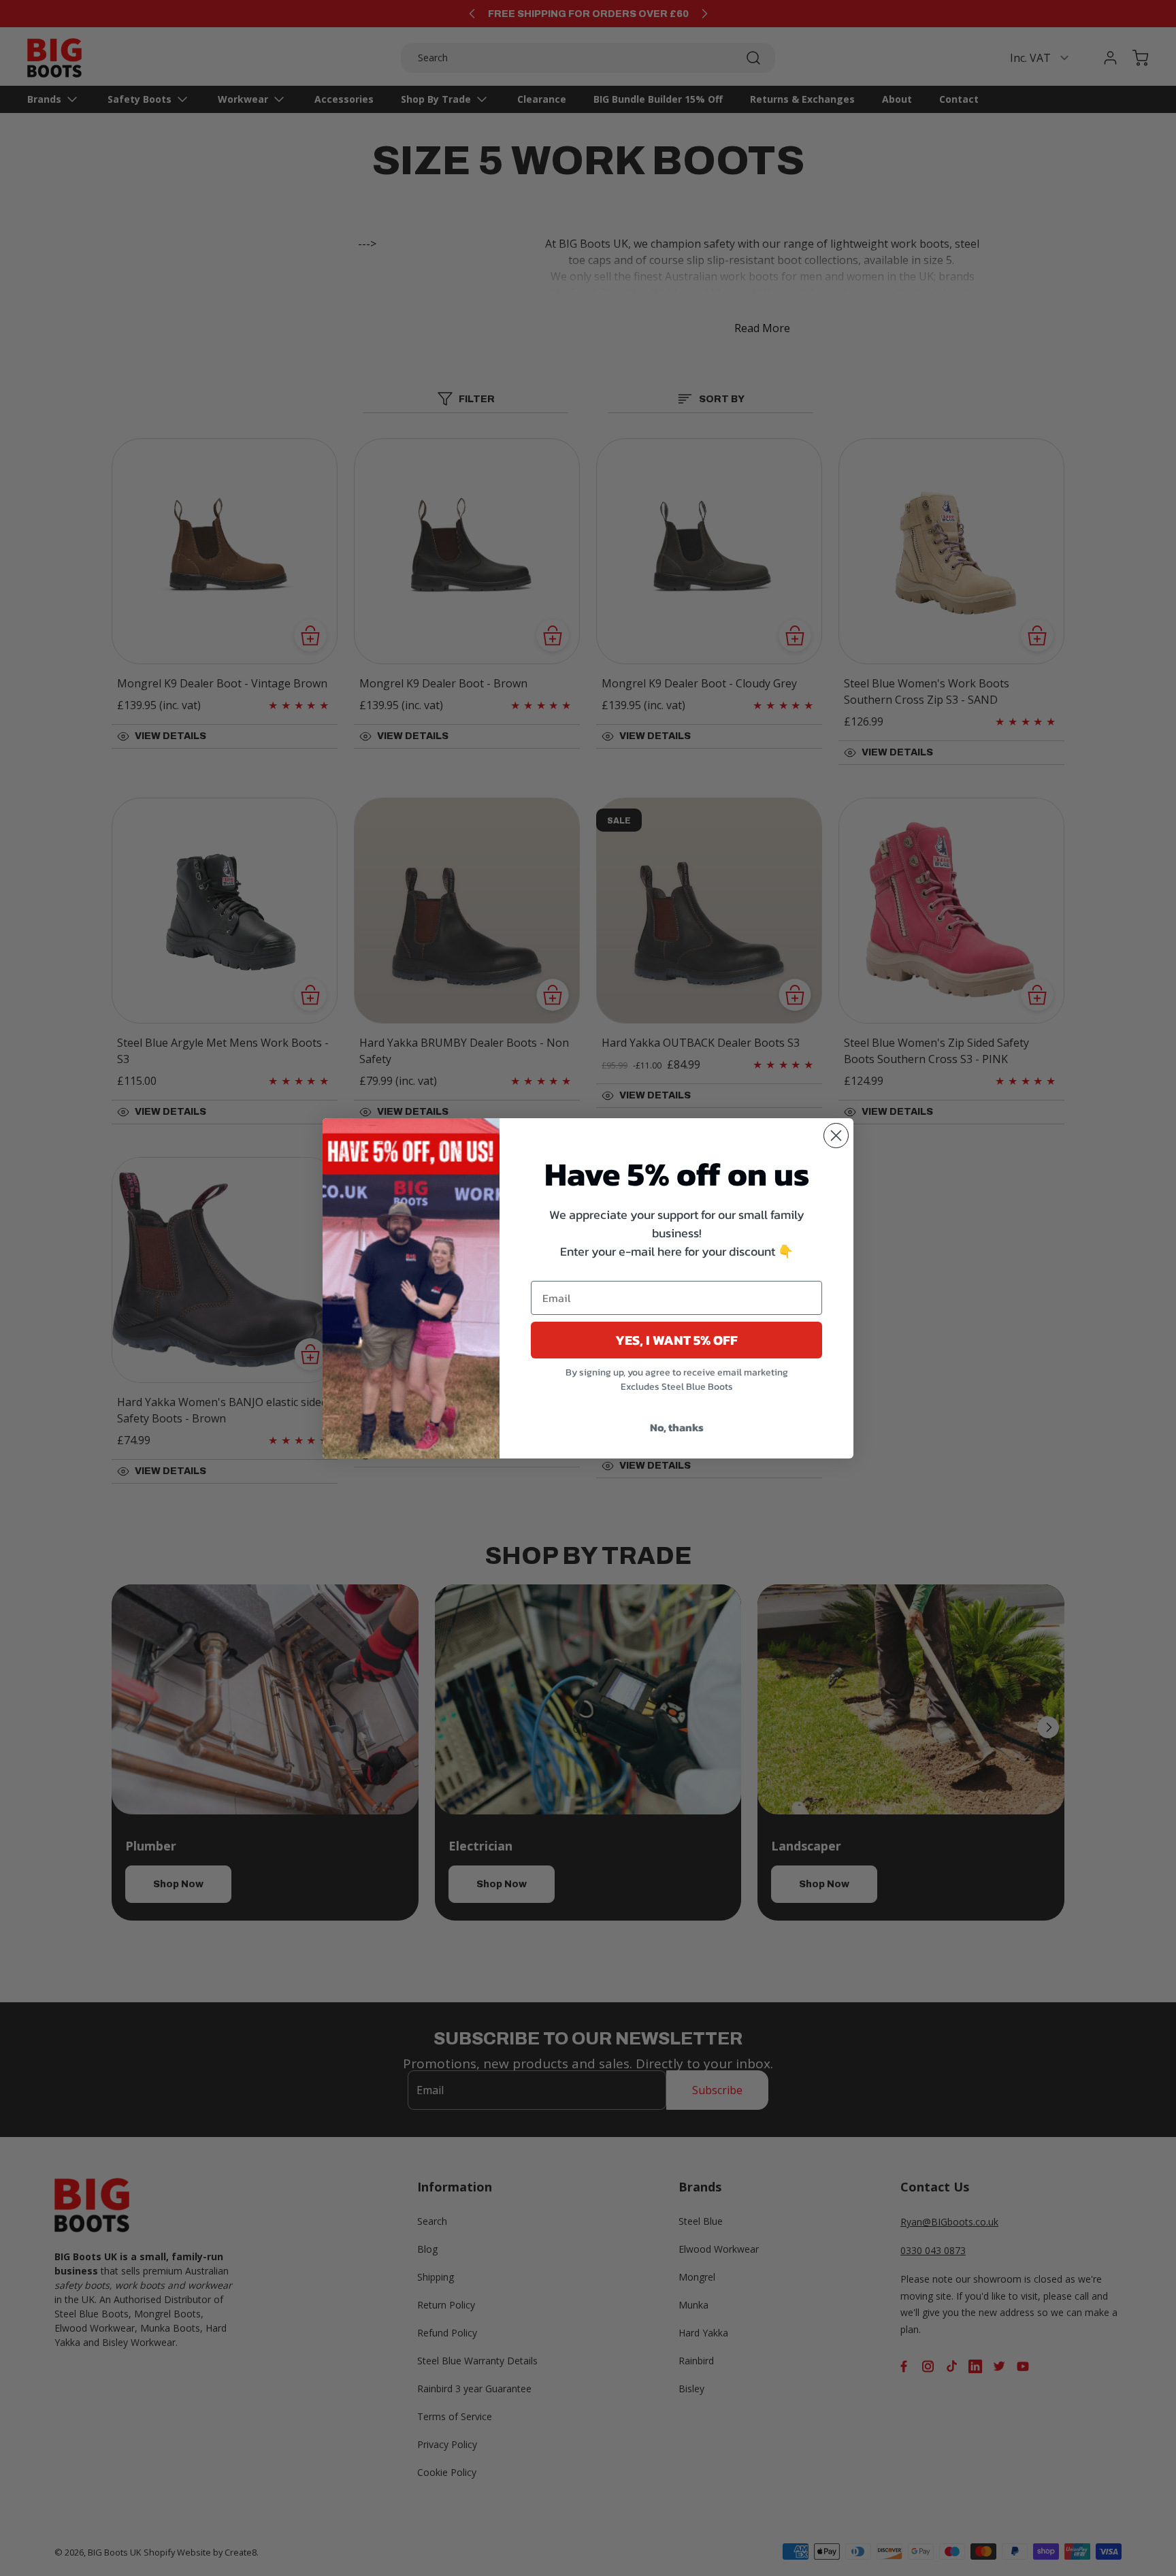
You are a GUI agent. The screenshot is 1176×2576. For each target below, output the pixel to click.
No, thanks (677, 1427)
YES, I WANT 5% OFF (676, 1340)
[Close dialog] (836, 1136)
